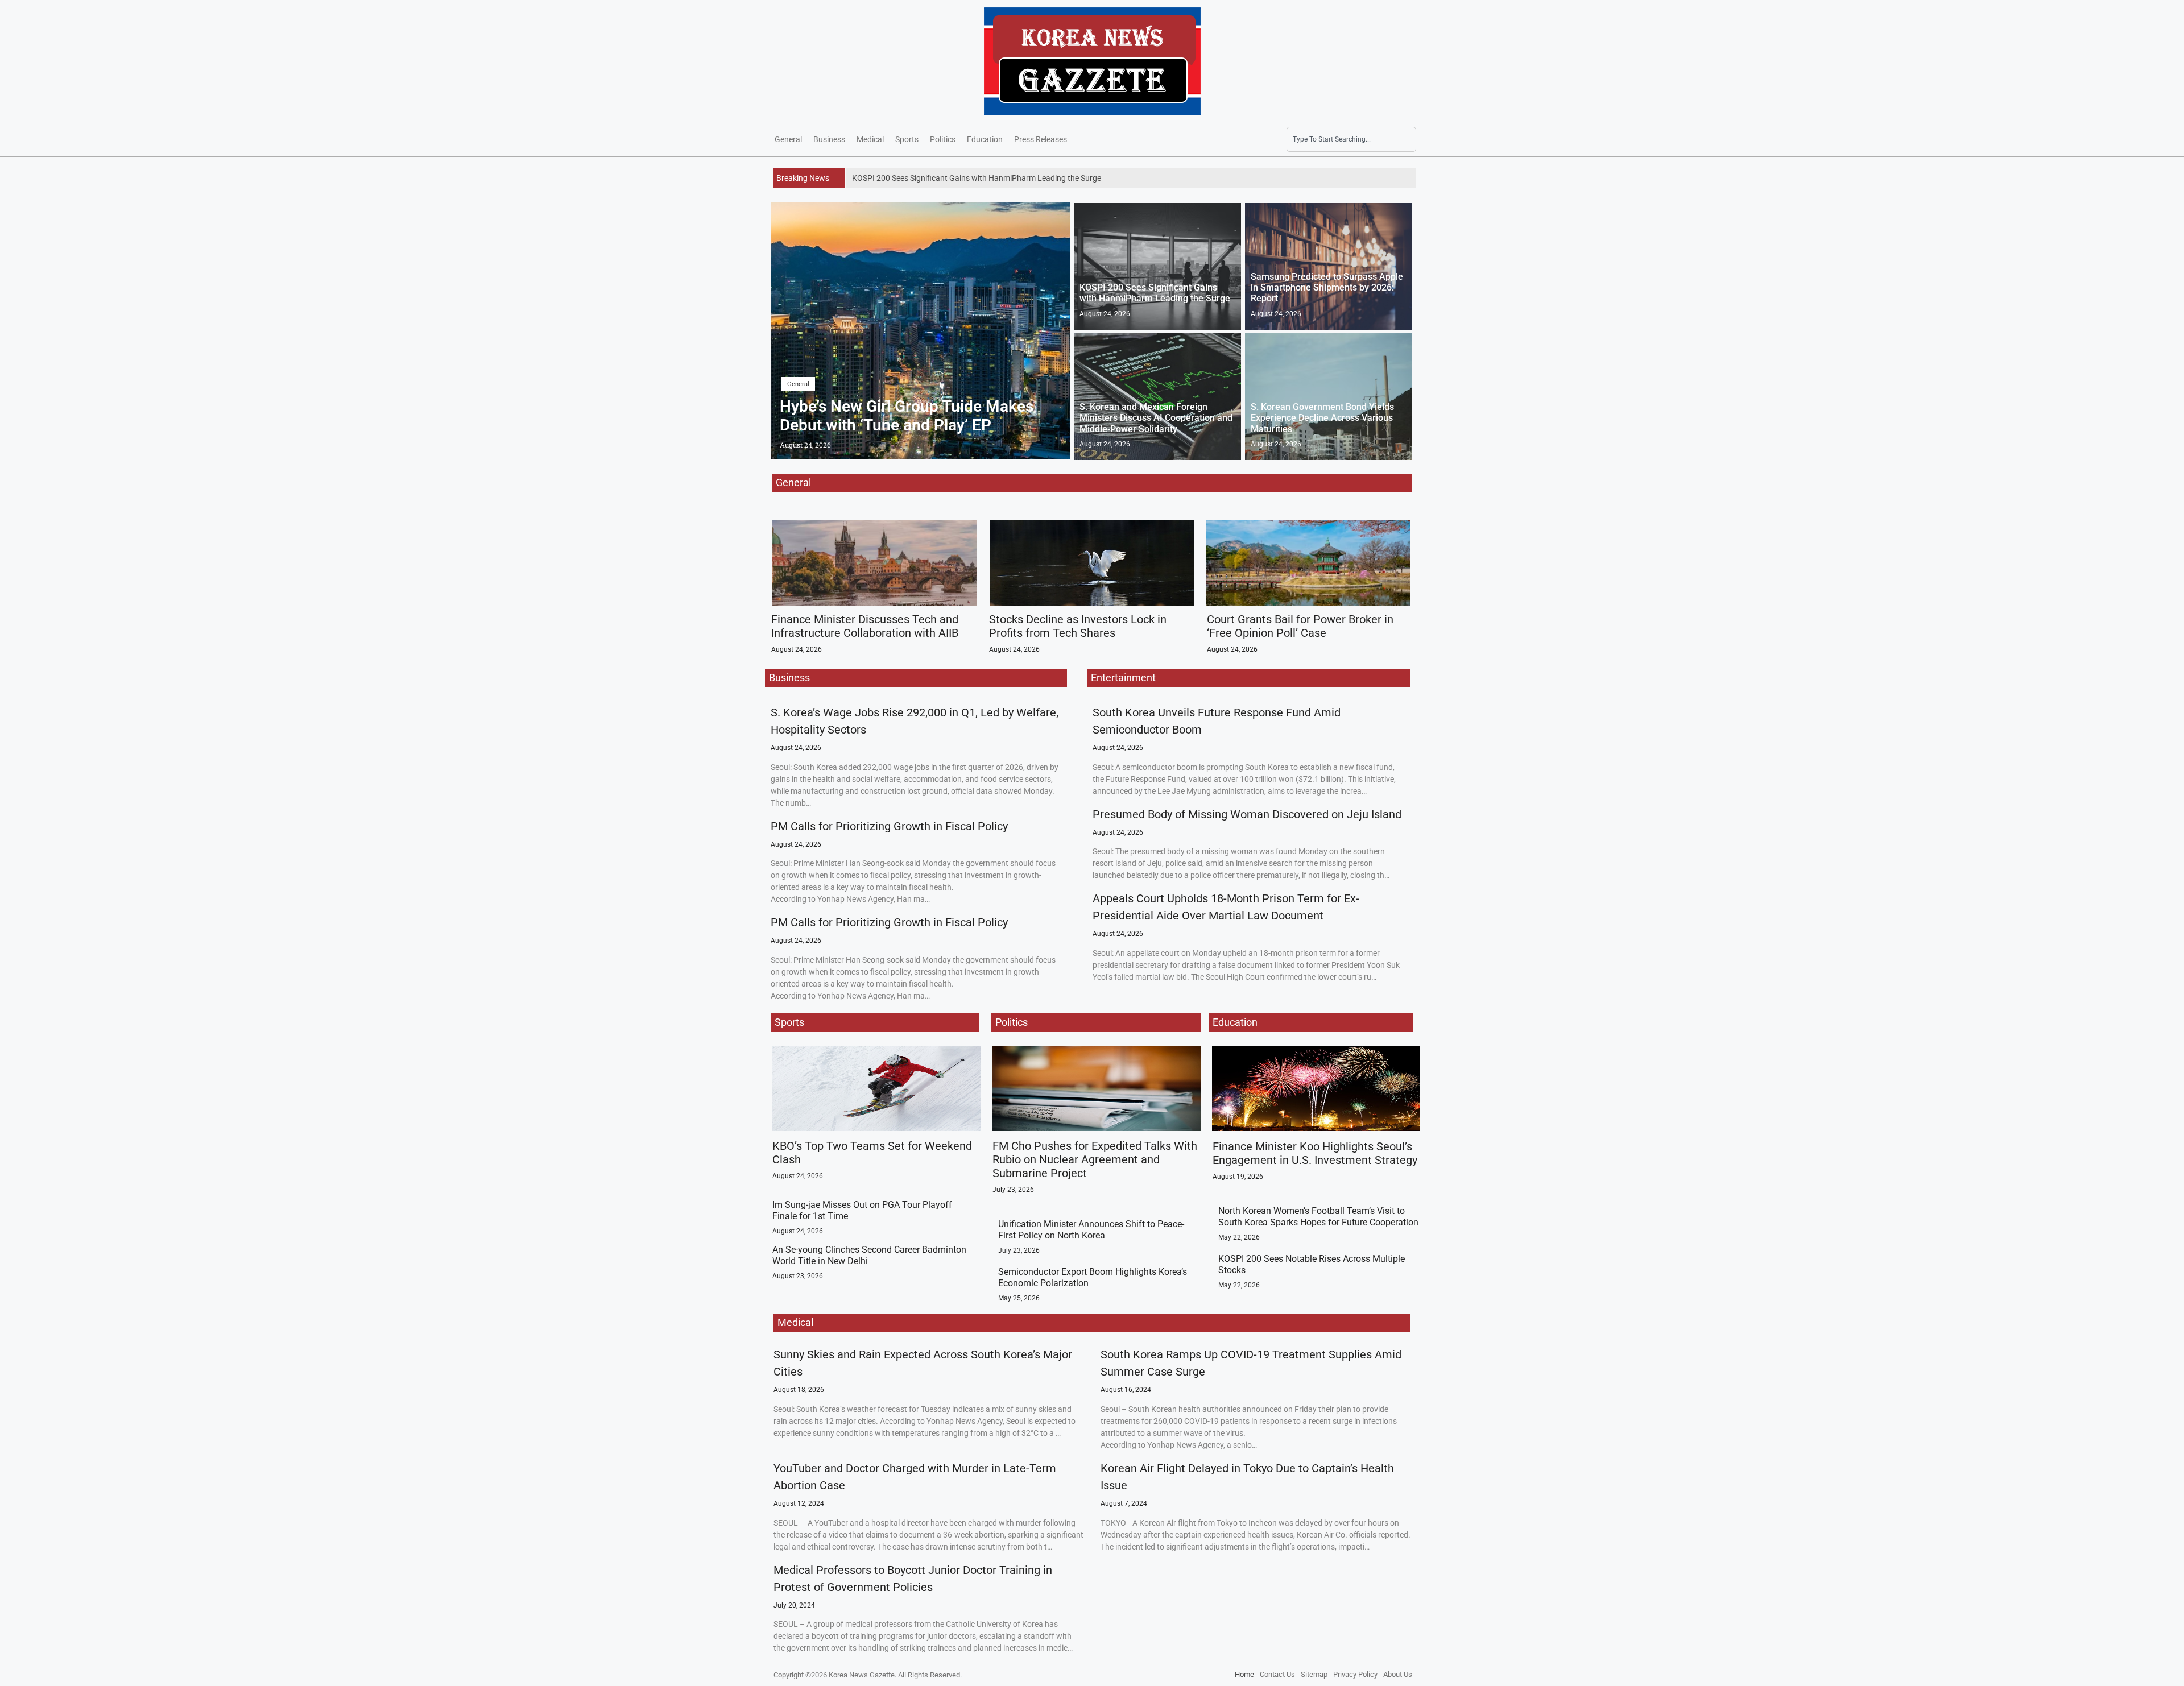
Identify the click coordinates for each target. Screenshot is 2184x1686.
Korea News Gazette (862, 1675)
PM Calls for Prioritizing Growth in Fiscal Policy (889, 826)
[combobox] (1351, 139)
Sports (907, 139)
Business (829, 139)
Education (985, 139)
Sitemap (1314, 1674)
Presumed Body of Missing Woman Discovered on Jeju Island (1247, 814)
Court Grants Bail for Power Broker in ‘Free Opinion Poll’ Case (1300, 626)
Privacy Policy (1355, 1674)
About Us (1398, 1674)
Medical (870, 139)
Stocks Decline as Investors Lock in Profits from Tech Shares (1078, 626)
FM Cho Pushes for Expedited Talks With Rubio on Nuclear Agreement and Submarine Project (1095, 1159)
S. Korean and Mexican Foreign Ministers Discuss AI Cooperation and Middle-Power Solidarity (1156, 418)
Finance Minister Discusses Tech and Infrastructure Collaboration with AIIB (865, 626)
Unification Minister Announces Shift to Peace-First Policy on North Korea (1091, 1229)
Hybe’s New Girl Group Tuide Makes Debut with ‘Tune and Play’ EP (907, 416)
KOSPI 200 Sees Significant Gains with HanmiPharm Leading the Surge (1155, 293)
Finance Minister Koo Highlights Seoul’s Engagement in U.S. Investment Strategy (1315, 1153)
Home (1244, 1674)
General (788, 139)
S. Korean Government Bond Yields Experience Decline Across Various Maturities (1322, 418)
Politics (943, 139)
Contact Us (1277, 1674)
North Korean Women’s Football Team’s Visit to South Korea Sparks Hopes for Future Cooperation (1318, 1216)
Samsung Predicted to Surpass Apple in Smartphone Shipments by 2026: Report (1327, 287)
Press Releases (1041, 139)
